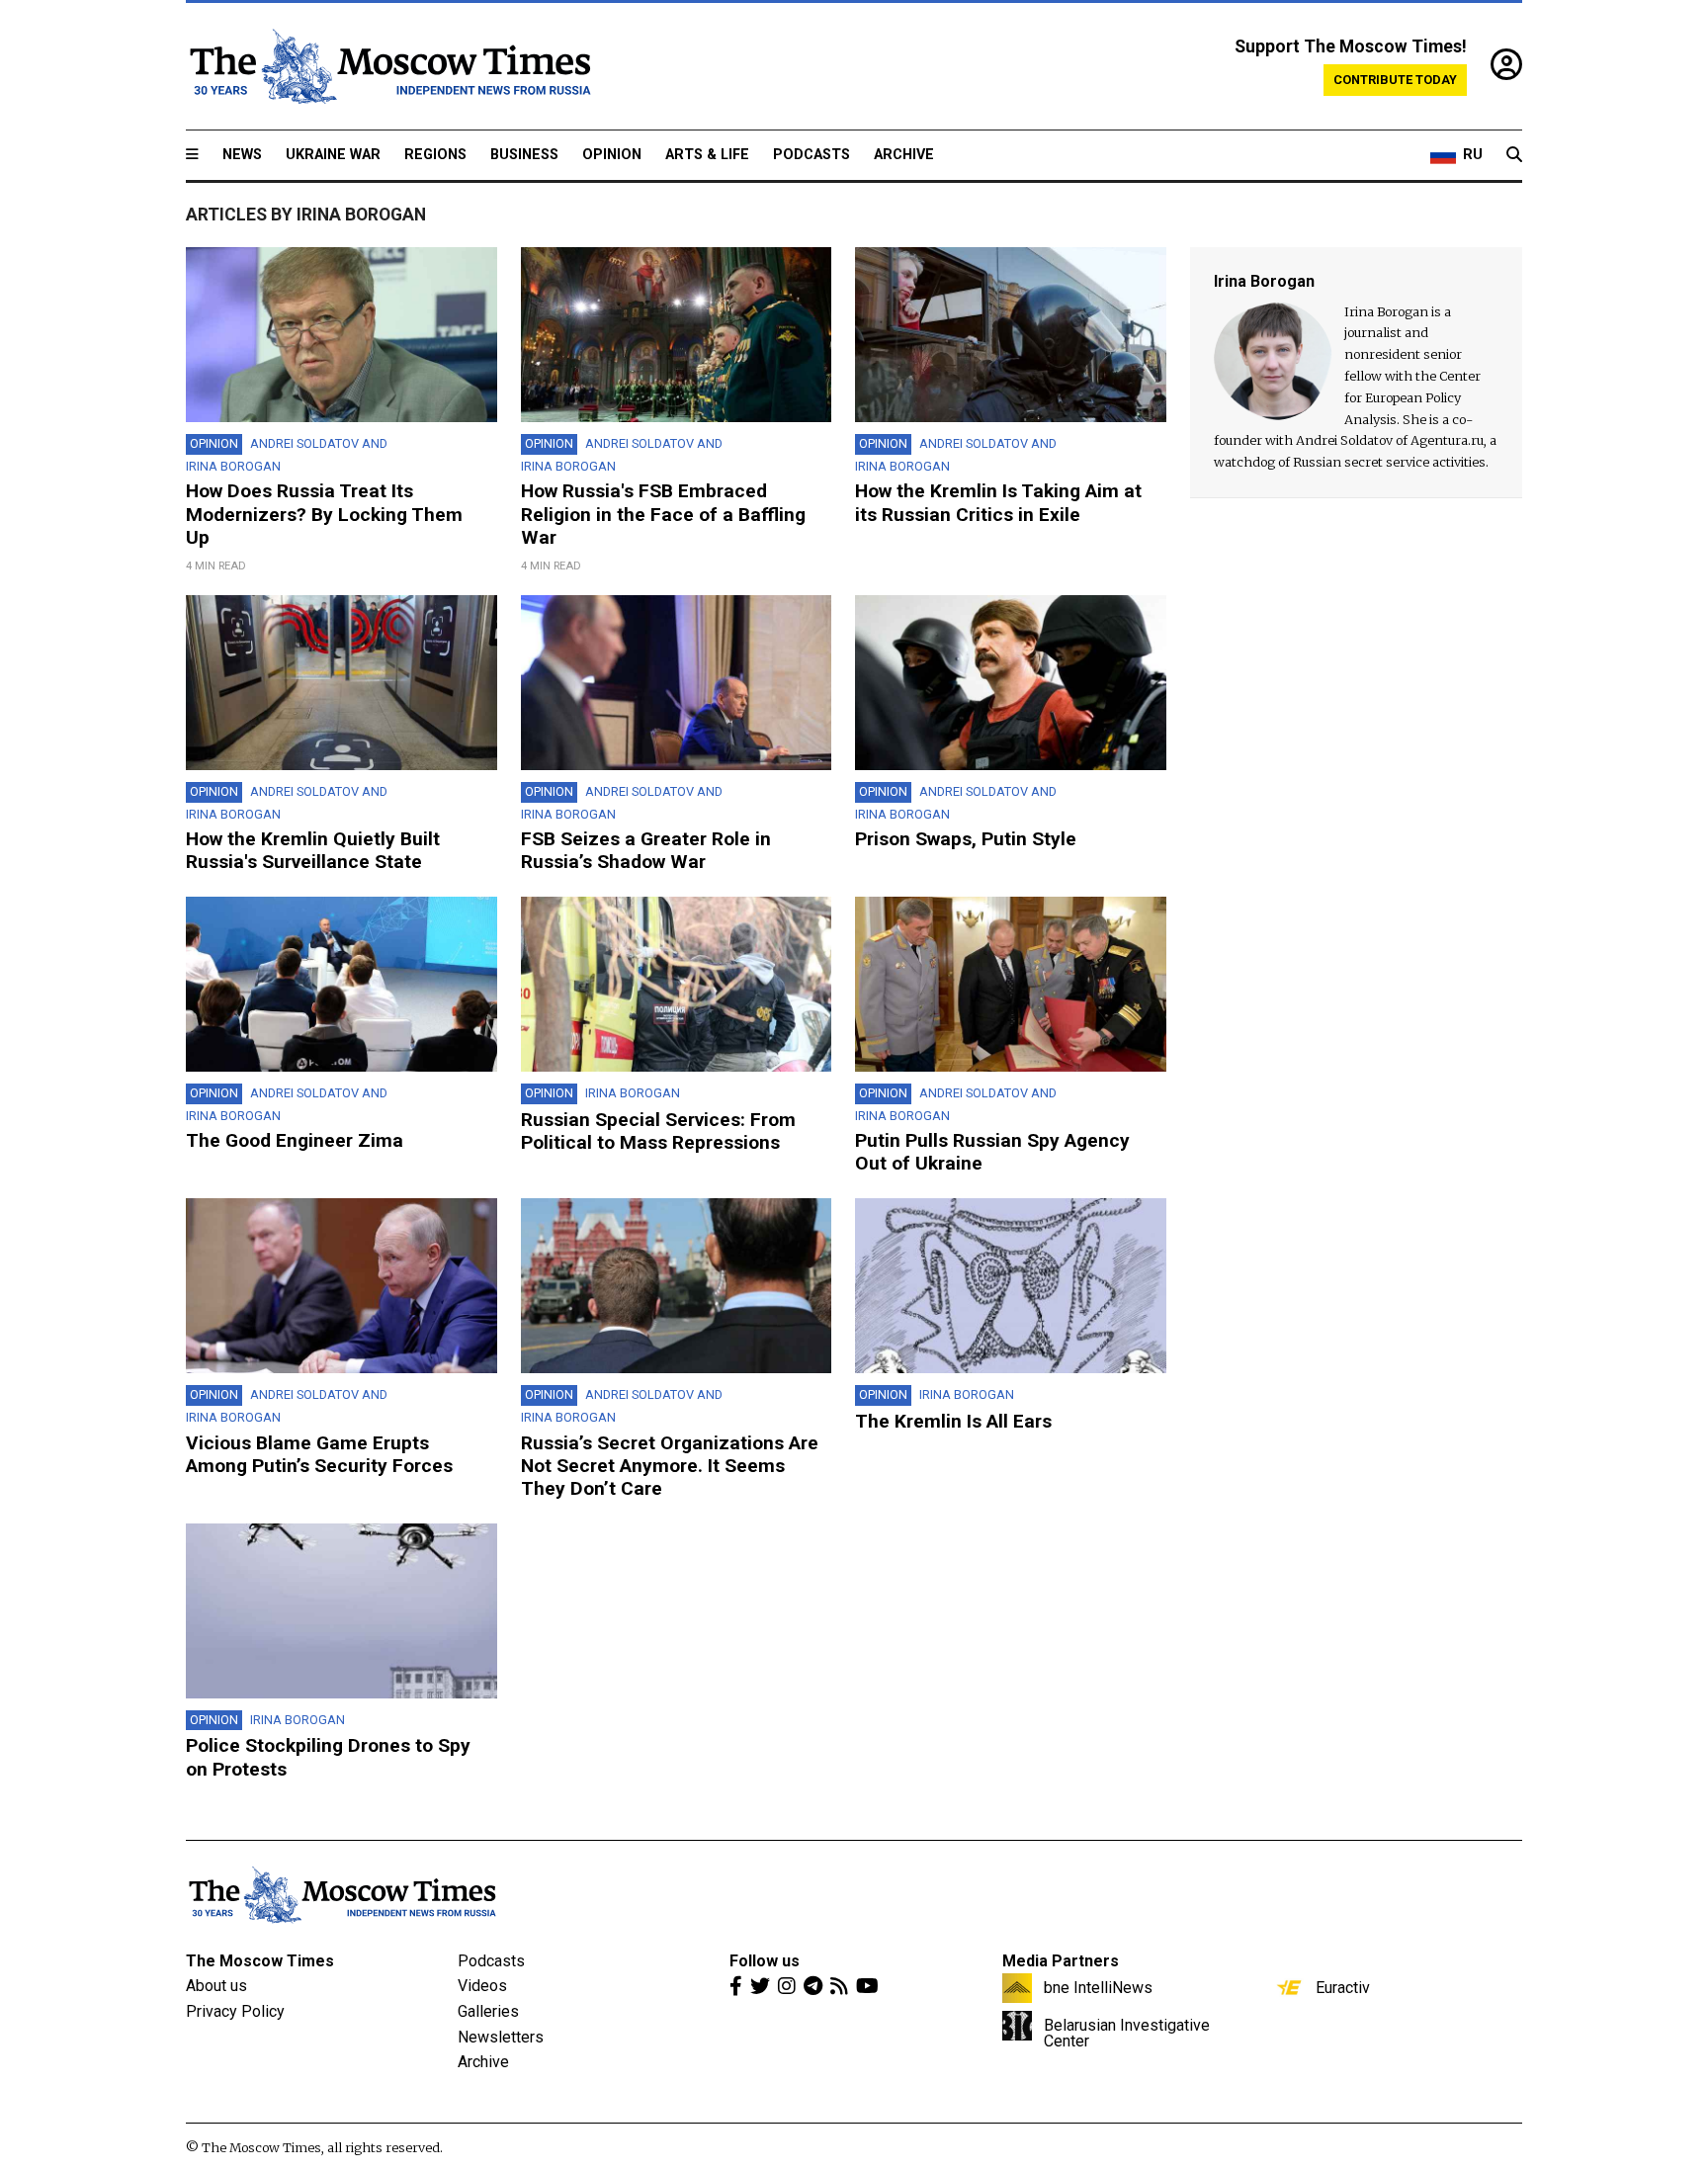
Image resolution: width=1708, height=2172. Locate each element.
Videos (482, 1986)
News (242, 155)
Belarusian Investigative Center (1127, 2033)
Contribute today (1395, 80)
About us (216, 1986)
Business (524, 155)
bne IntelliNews (1098, 1987)
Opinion (612, 155)
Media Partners (1061, 1961)
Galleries (488, 2011)
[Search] (1514, 155)
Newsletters (501, 2037)
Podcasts (811, 155)
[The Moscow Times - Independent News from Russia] (388, 66)
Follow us (765, 1961)
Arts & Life (707, 155)
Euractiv (1343, 1987)
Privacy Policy (235, 2011)
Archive (904, 155)
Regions (435, 155)
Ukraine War (333, 155)
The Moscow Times (260, 1961)
